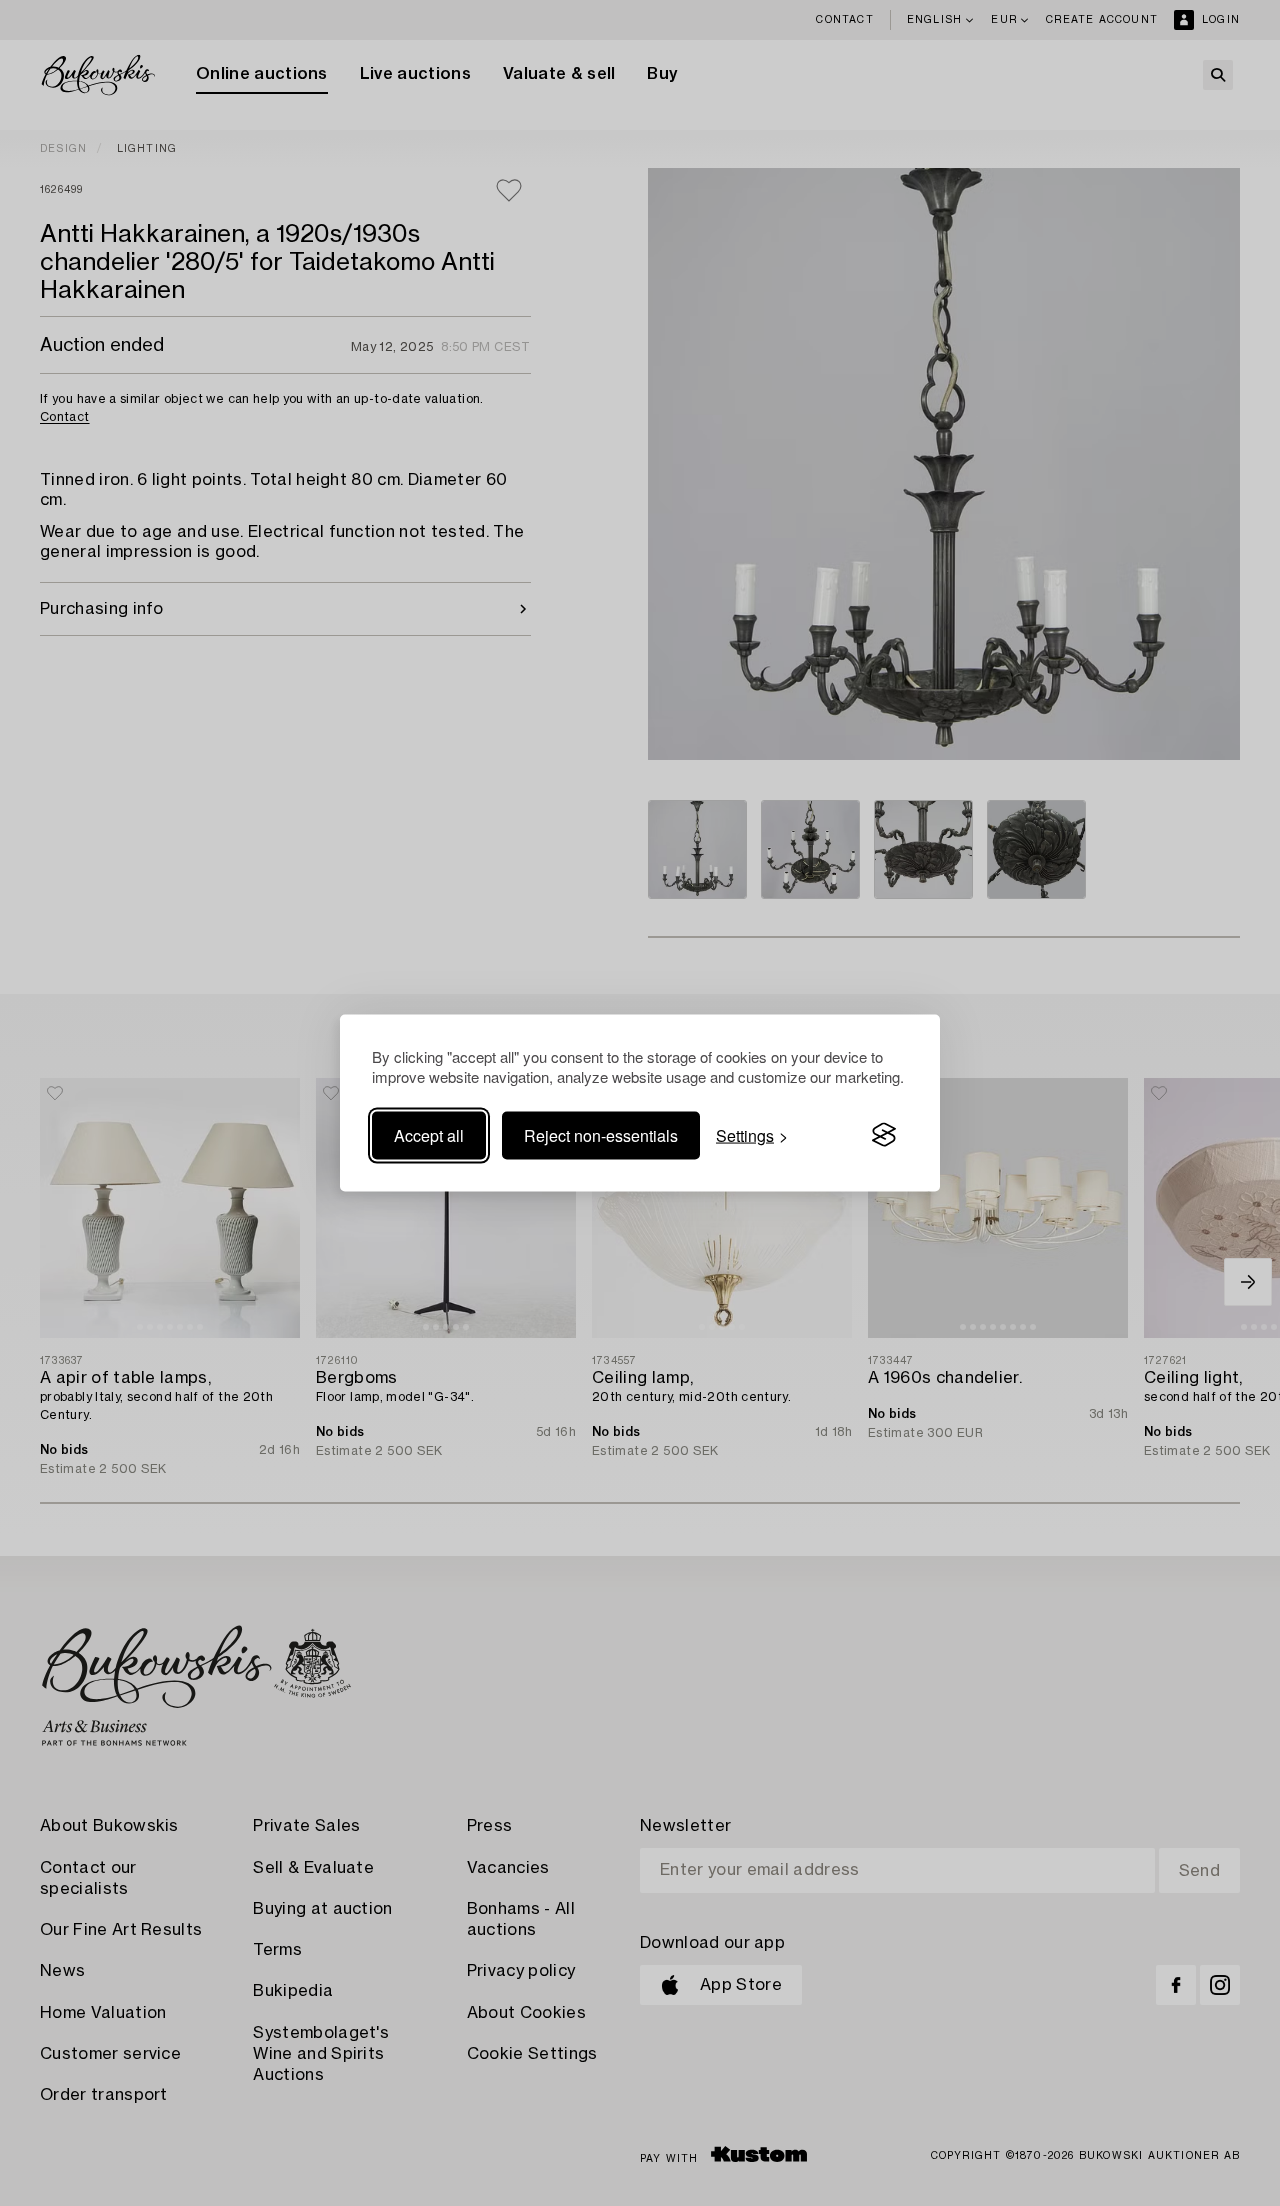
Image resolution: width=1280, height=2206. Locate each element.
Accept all (429, 1134)
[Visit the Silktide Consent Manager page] (884, 1135)
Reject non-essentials (601, 1134)
